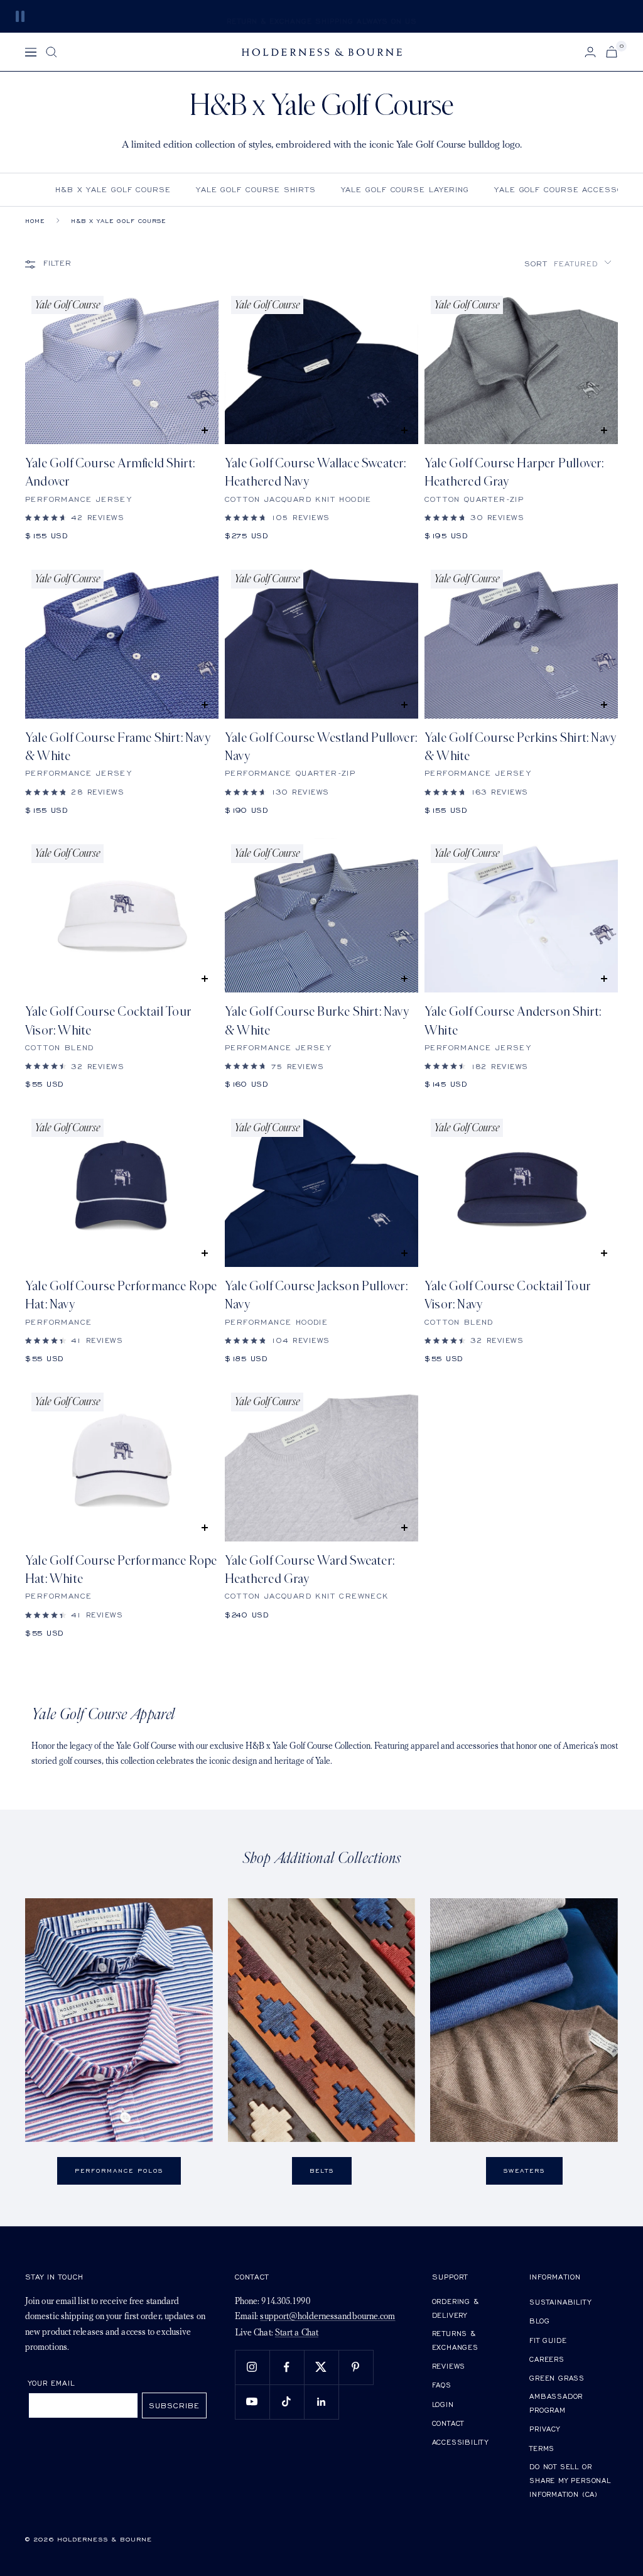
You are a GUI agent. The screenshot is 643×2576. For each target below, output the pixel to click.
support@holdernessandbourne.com (327, 2317)
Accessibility (460, 2442)
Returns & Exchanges (455, 2340)
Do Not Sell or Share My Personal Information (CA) (570, 2480)
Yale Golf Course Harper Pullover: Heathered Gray (514, 472)
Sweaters (524, 2171)
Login (443, 2404)
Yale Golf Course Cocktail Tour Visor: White (108, 1021)
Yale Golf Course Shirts (256, 189)
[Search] (51, 52)
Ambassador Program (556, 2403)
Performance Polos (119, 2171)
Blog (539, 2321)
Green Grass (557, 2378)
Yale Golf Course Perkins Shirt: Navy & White (520, 747)
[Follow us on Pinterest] (356, 2367)
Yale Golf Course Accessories (569, 189)
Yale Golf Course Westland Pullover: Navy (321, 747)
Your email (52, 2383)
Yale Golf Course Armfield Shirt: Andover (110, 472)
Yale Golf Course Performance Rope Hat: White (121, 1570)
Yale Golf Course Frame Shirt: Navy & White (118, 747)
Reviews (449, 2366)
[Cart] (612, 52)
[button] (568, 264)
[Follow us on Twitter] (321, 2367)
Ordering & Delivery (456, 2308)
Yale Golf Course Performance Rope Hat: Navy (121, 1295)
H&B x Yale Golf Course (113, 189)
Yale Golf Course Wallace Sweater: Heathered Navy (316, 472)
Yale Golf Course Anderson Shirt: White (513, 1021)
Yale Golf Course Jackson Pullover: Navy (316, 1295)
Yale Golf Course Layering (405, 189)
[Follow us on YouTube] (252, 2402)
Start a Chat (297, 2333)
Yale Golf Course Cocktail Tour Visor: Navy (508, 1295)
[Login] (590, 52)
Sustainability (560, 2302)
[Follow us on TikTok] (287, 2402)
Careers (547, 2359)
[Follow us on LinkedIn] (321, 2402)
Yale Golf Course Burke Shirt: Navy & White (317, 1021)
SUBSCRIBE (174, 2405)
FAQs (442, 2385)
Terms (542, 2448)
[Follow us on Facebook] (287, 2367)
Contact (448, 2423)
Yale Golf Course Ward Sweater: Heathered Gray (310, 1570)
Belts (322, 2171)
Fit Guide (548, 2340)
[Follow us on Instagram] (252, 2367)
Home (35, 221)
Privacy (545, 2429)
